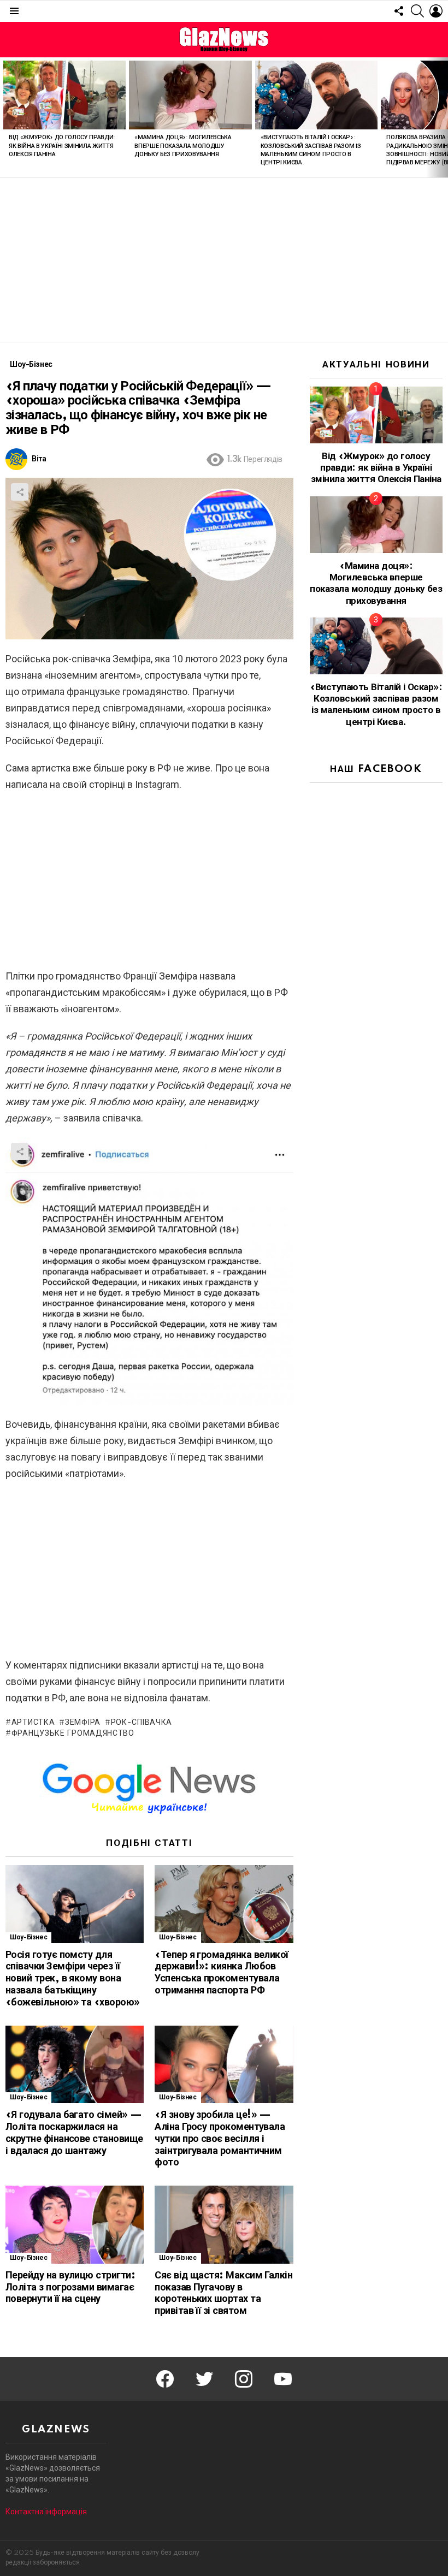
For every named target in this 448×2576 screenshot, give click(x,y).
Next (443, 117)
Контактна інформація (46, 2512)
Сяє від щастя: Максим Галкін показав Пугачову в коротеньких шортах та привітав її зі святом (223, 2293)
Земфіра (83, 1723)
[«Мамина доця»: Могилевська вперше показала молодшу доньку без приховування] (190, 95)
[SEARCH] (417, 11)
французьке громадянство (73, 1734)
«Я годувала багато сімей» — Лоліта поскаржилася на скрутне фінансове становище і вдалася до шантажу (74, 2133)
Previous (5, 117)
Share (20, 492)
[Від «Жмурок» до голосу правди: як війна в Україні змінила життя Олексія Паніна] (64, 95)
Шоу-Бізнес (28, 1937)
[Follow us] (399, 11)
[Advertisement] (224, 260)
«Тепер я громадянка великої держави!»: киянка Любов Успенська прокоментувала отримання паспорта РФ (221, 1973)
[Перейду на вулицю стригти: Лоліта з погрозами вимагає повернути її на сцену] (75, 2225)
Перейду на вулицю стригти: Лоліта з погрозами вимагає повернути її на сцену (70, 2288)
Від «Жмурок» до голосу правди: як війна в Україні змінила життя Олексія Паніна (62, 146)
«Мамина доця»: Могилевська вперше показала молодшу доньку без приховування (183, 146)
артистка (33, 1723)
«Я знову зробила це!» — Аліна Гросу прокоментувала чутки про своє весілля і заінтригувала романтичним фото (220, 2139)
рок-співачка (142, 1723)
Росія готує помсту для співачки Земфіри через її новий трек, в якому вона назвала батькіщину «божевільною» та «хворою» (73, 1979)
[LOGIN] (436, 11)
